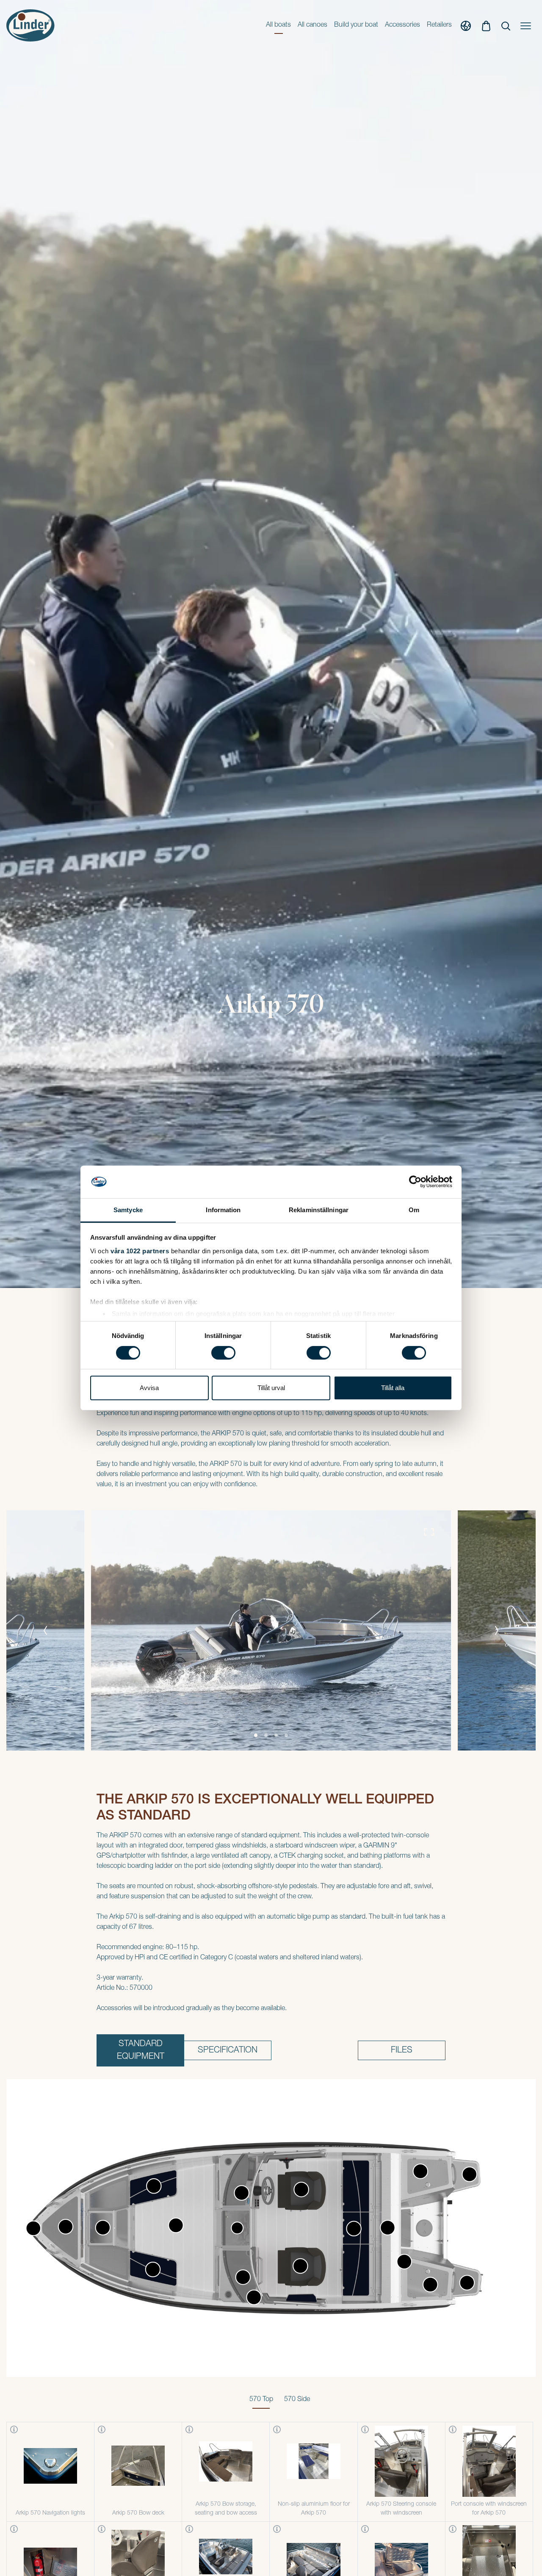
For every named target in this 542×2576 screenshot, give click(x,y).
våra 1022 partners (140, 1251)
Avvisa (149, 1388)
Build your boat (356, 25)
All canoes (312, 25)
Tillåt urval (271, 1388)
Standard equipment (141, 2051)
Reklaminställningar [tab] (319, 1210)
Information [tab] (223, 1210)
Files (402, 2051)
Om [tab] (414, 1210)
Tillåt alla (393, 1388)
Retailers (439, 25)
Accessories (402, 25)
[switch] (223, 1353)
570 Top (261, 2400)
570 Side (297, 2400)
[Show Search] (506, 25)
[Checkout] (486, 25)
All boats (278, 25)
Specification (228, 2051)
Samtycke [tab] (128, 1210)
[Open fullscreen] (429, 1532)
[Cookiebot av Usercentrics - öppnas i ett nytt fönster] (415, 1182)
